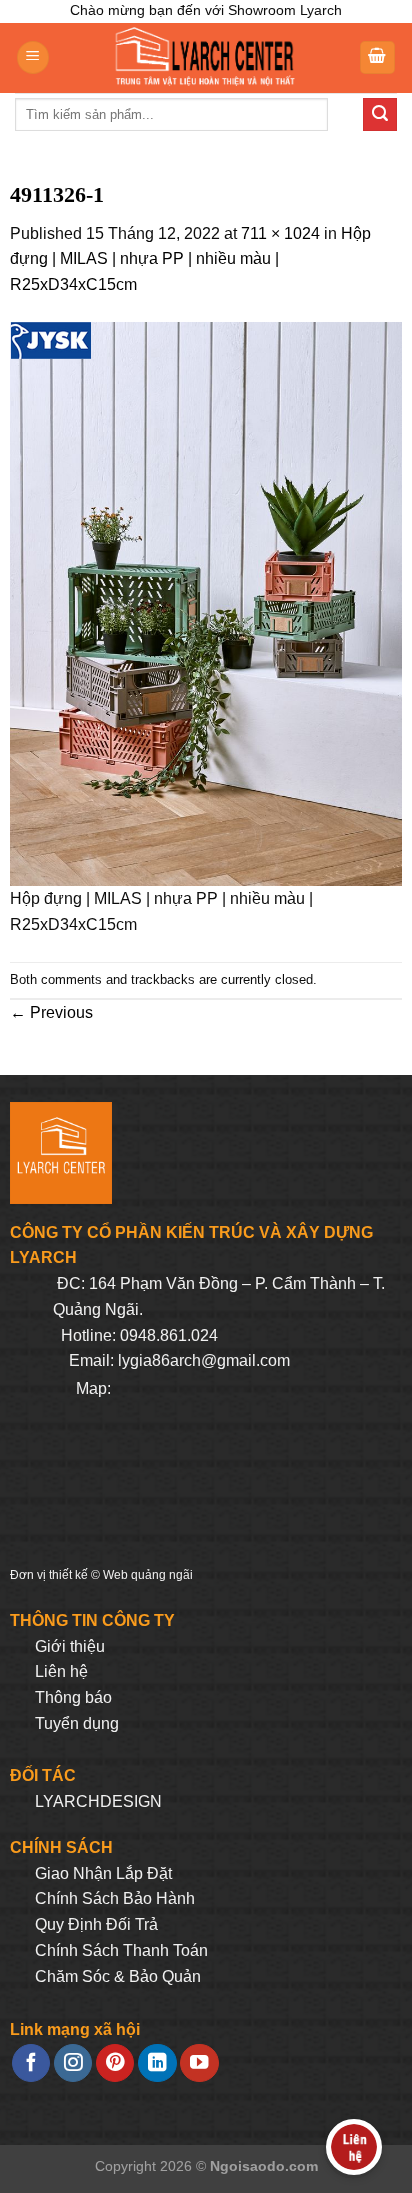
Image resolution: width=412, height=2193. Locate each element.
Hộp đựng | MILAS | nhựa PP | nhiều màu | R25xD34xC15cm (190, 259)
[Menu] (33, 57)
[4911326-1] (206, 602)
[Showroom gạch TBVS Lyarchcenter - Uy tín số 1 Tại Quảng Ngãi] (204, 58)
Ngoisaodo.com (264, 2166)
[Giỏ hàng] (378, 57)
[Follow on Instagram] (73, 2063)
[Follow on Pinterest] (115, 2063)
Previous (51, 1012)
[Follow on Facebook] (31, 2063)
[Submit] (380, 115)
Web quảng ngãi (148, 1575)
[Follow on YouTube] (199, 2063)
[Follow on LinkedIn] (157, 2063)
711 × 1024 (280, 233)
